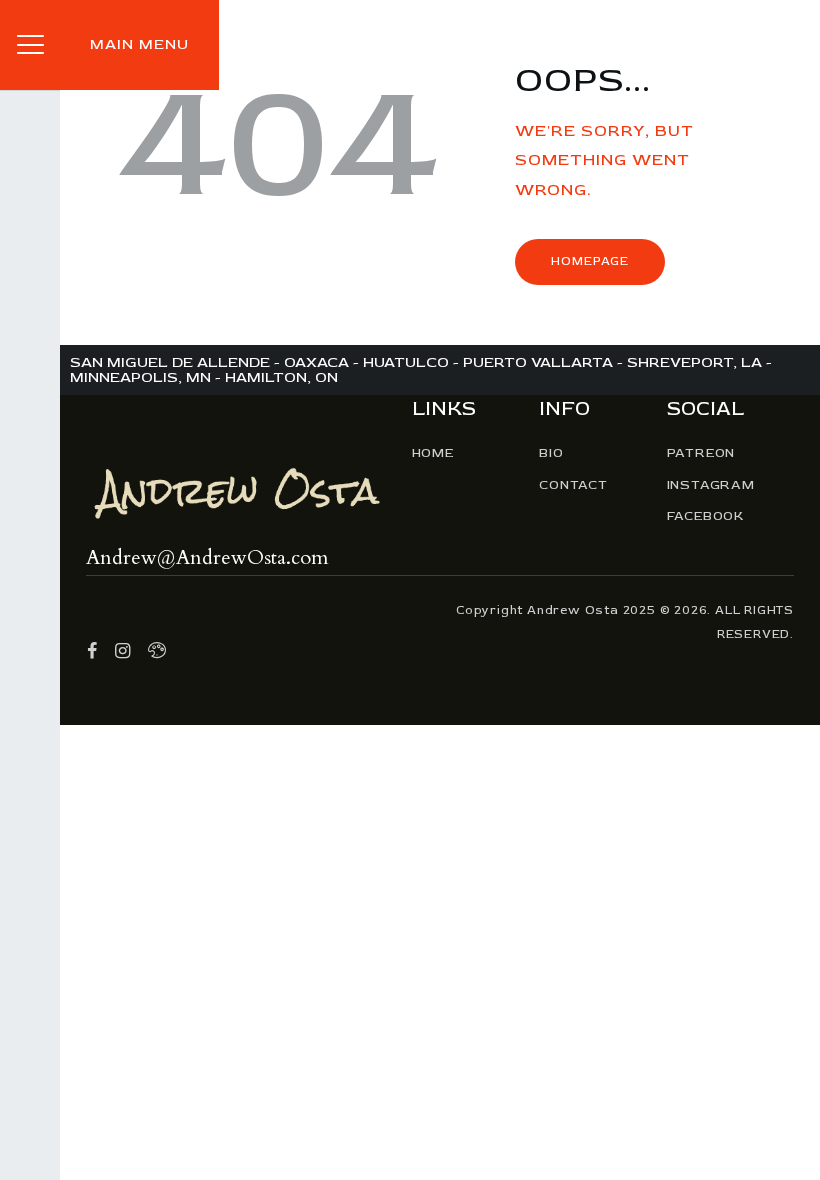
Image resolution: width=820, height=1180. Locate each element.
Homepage (590, 261)
